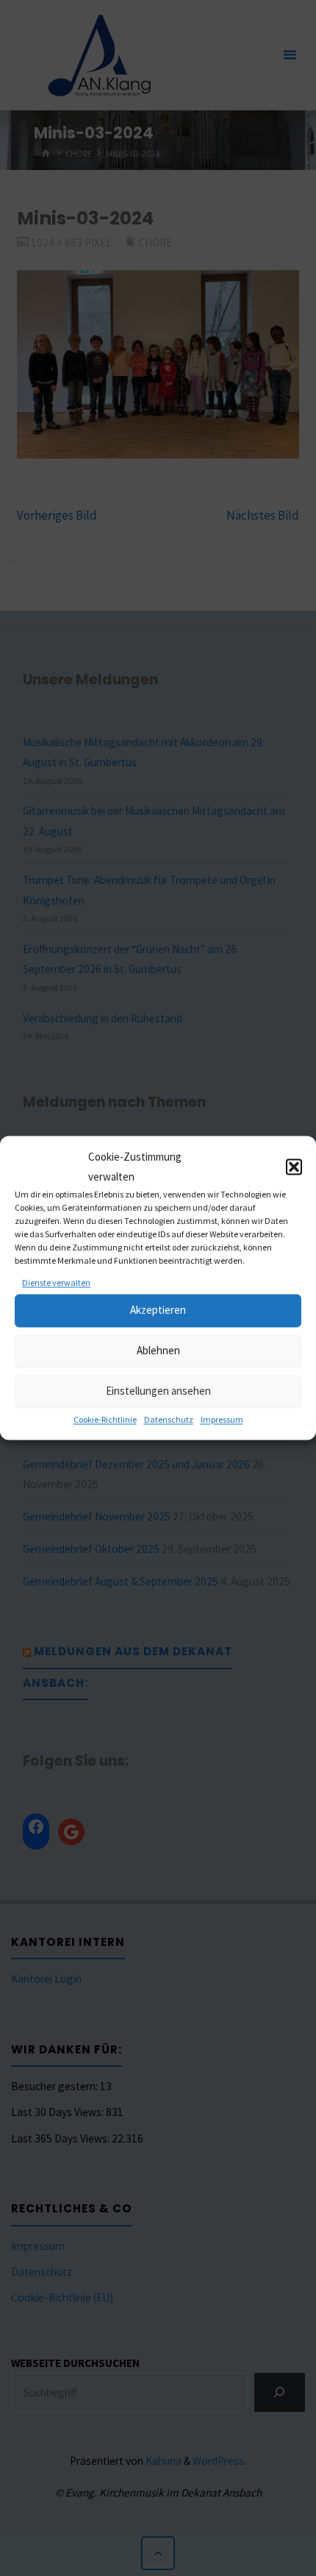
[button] (294, 1167)
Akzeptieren (158, 1310)
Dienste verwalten (56, 1282)
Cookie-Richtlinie (105, 1419)
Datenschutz (169, 1419)
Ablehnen (158, 1351)
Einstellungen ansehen (158, 1391)
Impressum (222, 1419)
